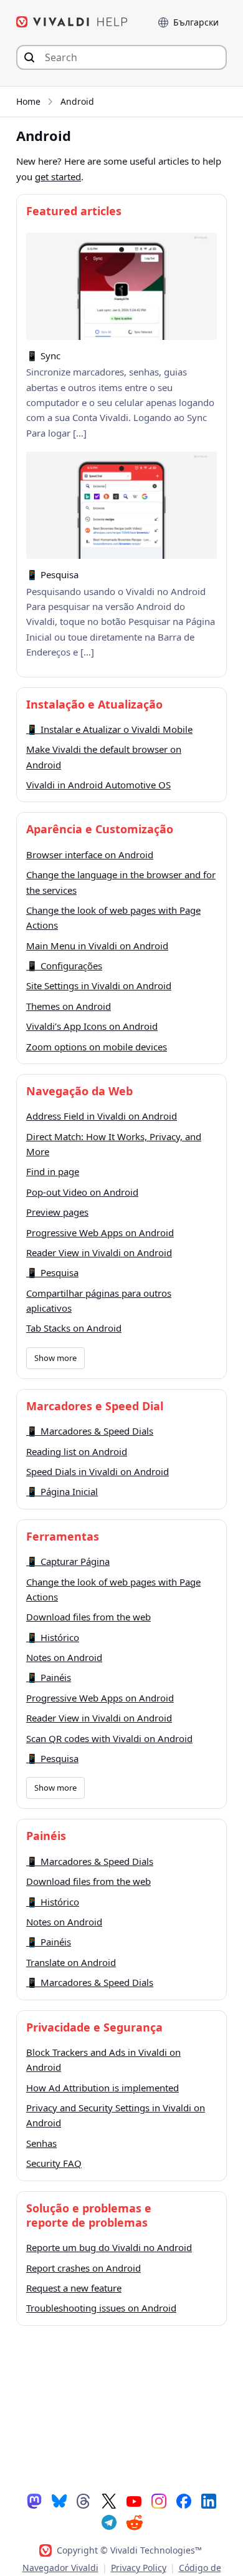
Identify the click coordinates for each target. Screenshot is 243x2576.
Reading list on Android (77, 1451)
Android (77, 101)
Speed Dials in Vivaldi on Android (98, 1471)
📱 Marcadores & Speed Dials (90, 1431)
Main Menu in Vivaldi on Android (97, 946)
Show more (55, 1358)
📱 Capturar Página (68, 1561)
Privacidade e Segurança (94, 2027)
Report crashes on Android (83, 2268)
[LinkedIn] (209, 2501)
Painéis (46, 1836)
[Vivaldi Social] (34, 2501)
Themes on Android (69, 1006)
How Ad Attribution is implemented (102, 2088)
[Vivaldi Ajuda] (72, 22)
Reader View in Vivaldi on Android (99, 1252)
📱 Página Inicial (62, 1491)
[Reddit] (134, 2522)
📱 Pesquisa (52, 1272)
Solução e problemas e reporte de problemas (89, 2215)
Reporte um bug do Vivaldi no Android (109, 2247)
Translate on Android (71, 1962)
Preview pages (57, 1212)
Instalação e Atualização (94, 704)
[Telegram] (109, 2522)
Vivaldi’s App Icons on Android (92, 1026)
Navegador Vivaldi (60, 2568)
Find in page (53, 1171)
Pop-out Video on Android (82, 1192)
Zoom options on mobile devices (97, 1047)
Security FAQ (54, 2163)
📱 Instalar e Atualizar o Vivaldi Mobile (109, 729)
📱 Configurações (64, 966)
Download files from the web (88, 1617)
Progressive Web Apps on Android (100, 1232)
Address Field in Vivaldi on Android (102, 1116)
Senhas (41, 2143)
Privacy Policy (139, 2568)
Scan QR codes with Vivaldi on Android (109, 1738)
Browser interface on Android (90, 855)
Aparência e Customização (100, 829)
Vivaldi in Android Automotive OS (98, 785)
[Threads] (84, 2501)
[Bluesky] (59, 2501)
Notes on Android (64, 1657)
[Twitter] (109, 2501)
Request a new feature (74, 2288)
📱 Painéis (49, 1677)
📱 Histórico (53, 1637)
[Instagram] (159, 2501)
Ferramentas (63, 1536)
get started (58, 177)
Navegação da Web (79, 1091)
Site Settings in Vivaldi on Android (99, 985)
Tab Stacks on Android (74, 1328)
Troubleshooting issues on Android (101, 2308)
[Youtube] (134, 2501)
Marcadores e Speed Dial (95, 1406)
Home (28, 101)
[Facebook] (184, 2501)
